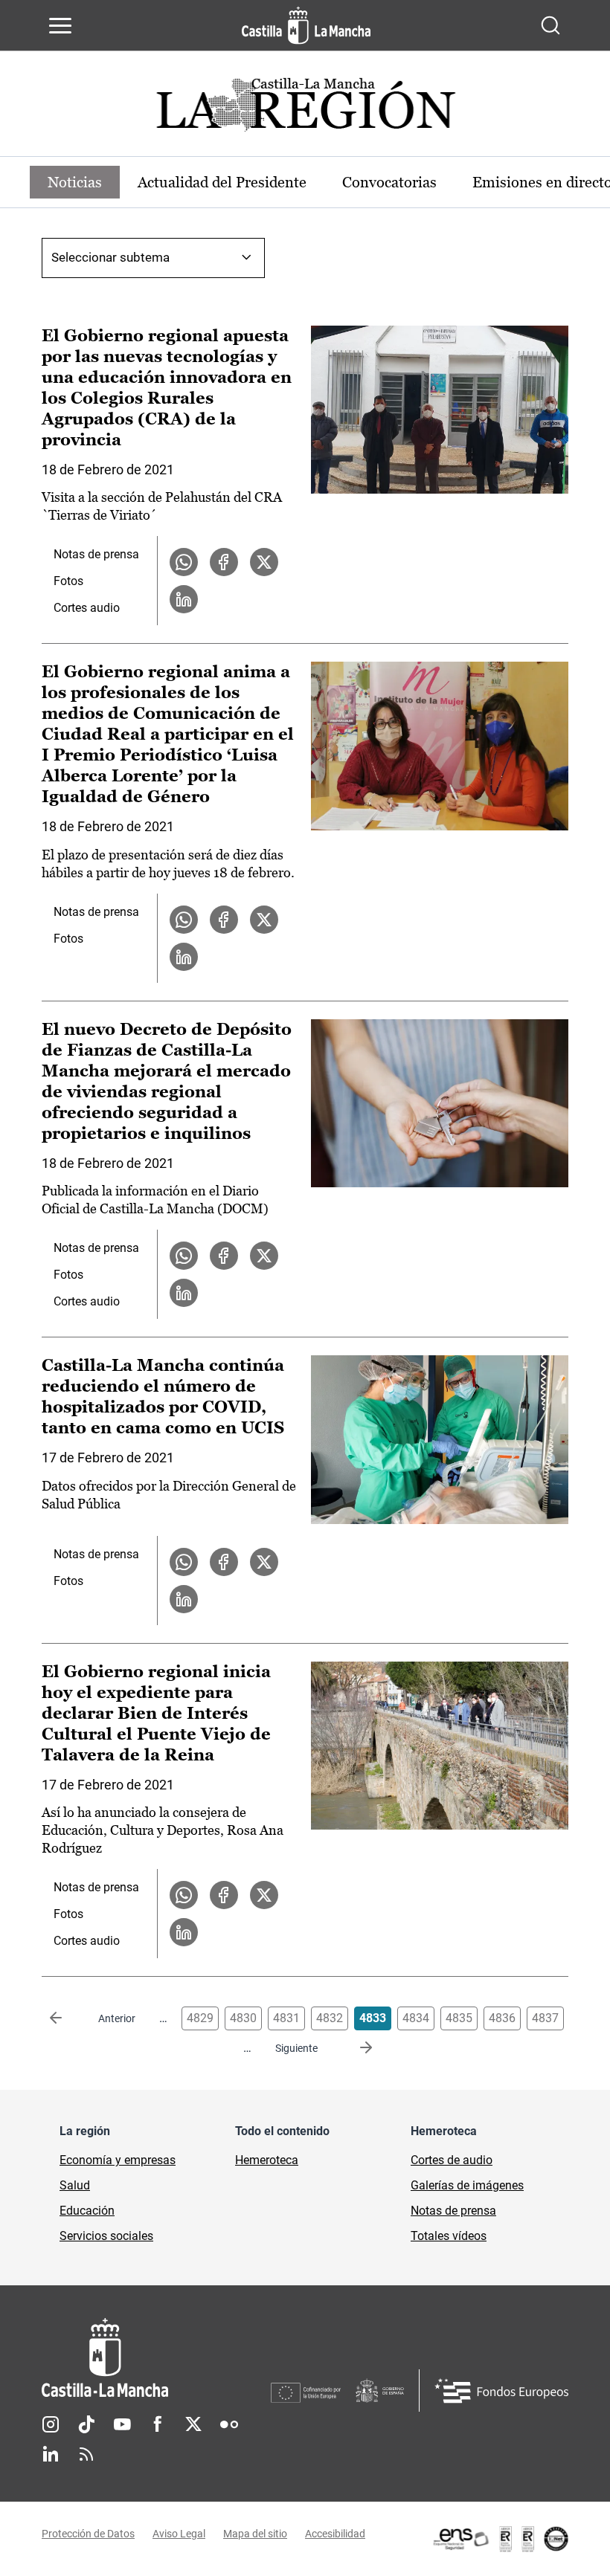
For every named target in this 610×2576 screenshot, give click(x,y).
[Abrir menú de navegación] (60, 25)
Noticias (75, 182)
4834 (416, 2018)
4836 (502, 2018)
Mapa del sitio (255, 2534)
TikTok (86, 2424)
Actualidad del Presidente (222, 182)
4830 (243, 2018)
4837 (545, 2018)
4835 (459, 2018)
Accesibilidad (335, 2534)
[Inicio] (156, 2358)
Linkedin (51, 2454)
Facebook (158, 2424)
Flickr (229, 2424)
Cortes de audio (452, 2160)
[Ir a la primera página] (68, 2018)
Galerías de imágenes (467, 2185)
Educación (87, 2211)
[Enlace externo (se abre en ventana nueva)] (500, 2539)
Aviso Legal (179, 2534)
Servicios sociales (106, 2236)
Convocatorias (389, 182)
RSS (86, 2454)
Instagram (51, 2424)
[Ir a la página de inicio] (306, 25)
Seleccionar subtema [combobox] (110, 257)
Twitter (193, 2424)
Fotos (68, 581)
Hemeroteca (267, 2160)
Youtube (122, 2424)
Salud (75, 2185)
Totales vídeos (449, 2236)
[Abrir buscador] (550, 25)
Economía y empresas (118, 2160)
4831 (286, 2018)
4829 (200, 2018)
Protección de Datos (88, 2534)
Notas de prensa (96, 554)
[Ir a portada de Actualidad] (305, 109)
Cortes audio (87, 608)
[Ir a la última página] (354, 2048)
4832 (330, 2018)
